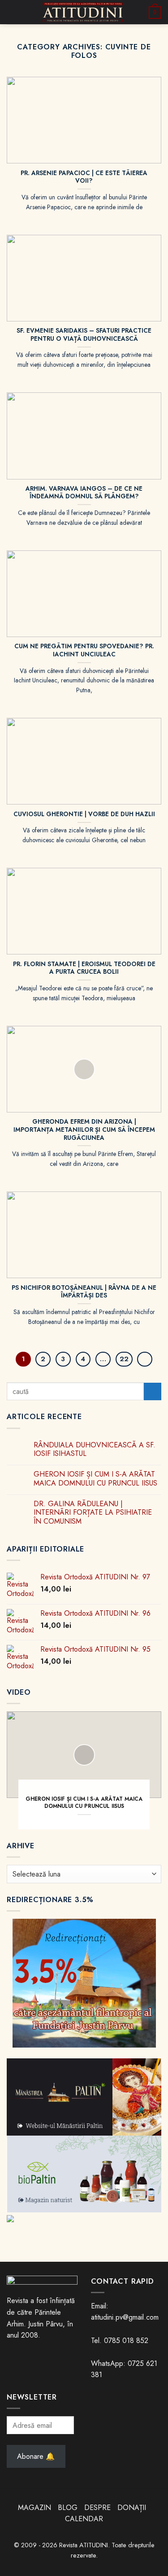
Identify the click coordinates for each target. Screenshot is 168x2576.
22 (124, 1359)
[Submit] (153, 1391)
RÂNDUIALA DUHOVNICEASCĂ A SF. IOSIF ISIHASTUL (95, 1449)
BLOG (69, 2508)
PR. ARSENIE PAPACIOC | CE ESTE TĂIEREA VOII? (84, 177)
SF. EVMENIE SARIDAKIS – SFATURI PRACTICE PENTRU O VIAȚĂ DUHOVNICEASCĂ (84, 335)
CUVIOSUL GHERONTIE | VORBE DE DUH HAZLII (84, 814)
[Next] (145, 1359)
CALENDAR (84, 2519)
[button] (12, 12)
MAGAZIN (34, 2508)
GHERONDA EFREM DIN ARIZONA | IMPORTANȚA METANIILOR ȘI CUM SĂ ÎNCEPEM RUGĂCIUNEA (84, 1130)
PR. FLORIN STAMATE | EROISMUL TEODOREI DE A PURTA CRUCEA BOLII (84, 968)
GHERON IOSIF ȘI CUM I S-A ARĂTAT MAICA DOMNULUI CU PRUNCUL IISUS (95, 1478)
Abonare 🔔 (36, 2456)
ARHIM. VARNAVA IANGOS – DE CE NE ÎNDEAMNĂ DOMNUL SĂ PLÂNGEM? (84, 493)
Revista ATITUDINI (84, 2545)
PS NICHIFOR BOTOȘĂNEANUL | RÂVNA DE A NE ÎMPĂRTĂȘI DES (84, 1292)
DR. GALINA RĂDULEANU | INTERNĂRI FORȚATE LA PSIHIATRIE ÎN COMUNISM (93, 1512)
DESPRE (97, 2508)
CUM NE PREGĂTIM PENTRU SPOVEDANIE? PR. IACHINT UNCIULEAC (84, 650)
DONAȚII (132, 2508)
